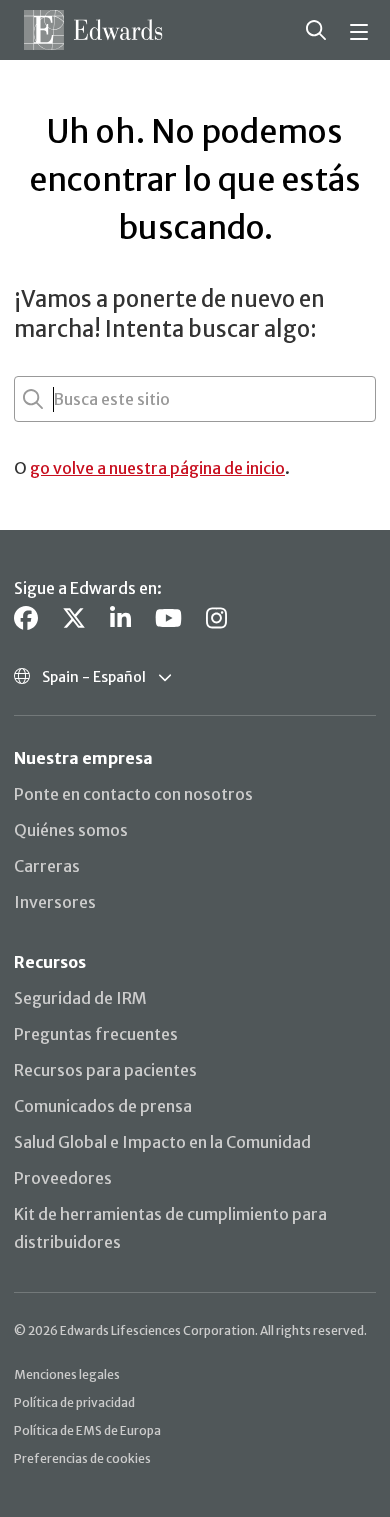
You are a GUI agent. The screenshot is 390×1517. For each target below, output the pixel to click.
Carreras (47, 866)
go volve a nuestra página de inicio (157, 468)
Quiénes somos (71, 830)
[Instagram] (216, 618)
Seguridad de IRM (80, 998)
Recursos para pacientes (105, 1070)
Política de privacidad (74, 1402)
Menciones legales (67, 1374)
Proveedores (63, 1178)
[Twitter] (74, 618)
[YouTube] (168, 618)
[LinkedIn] (120, 618)
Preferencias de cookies (82, 1458)
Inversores (55, 902)
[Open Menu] (362, 30)
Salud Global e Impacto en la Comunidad (162, 1142)
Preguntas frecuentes (96, 1034)
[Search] (316, 30)
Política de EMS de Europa (87, 1430)
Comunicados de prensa (103, 1106)
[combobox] (55, 399)
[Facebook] (26, 618)
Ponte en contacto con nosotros (133, 794)
